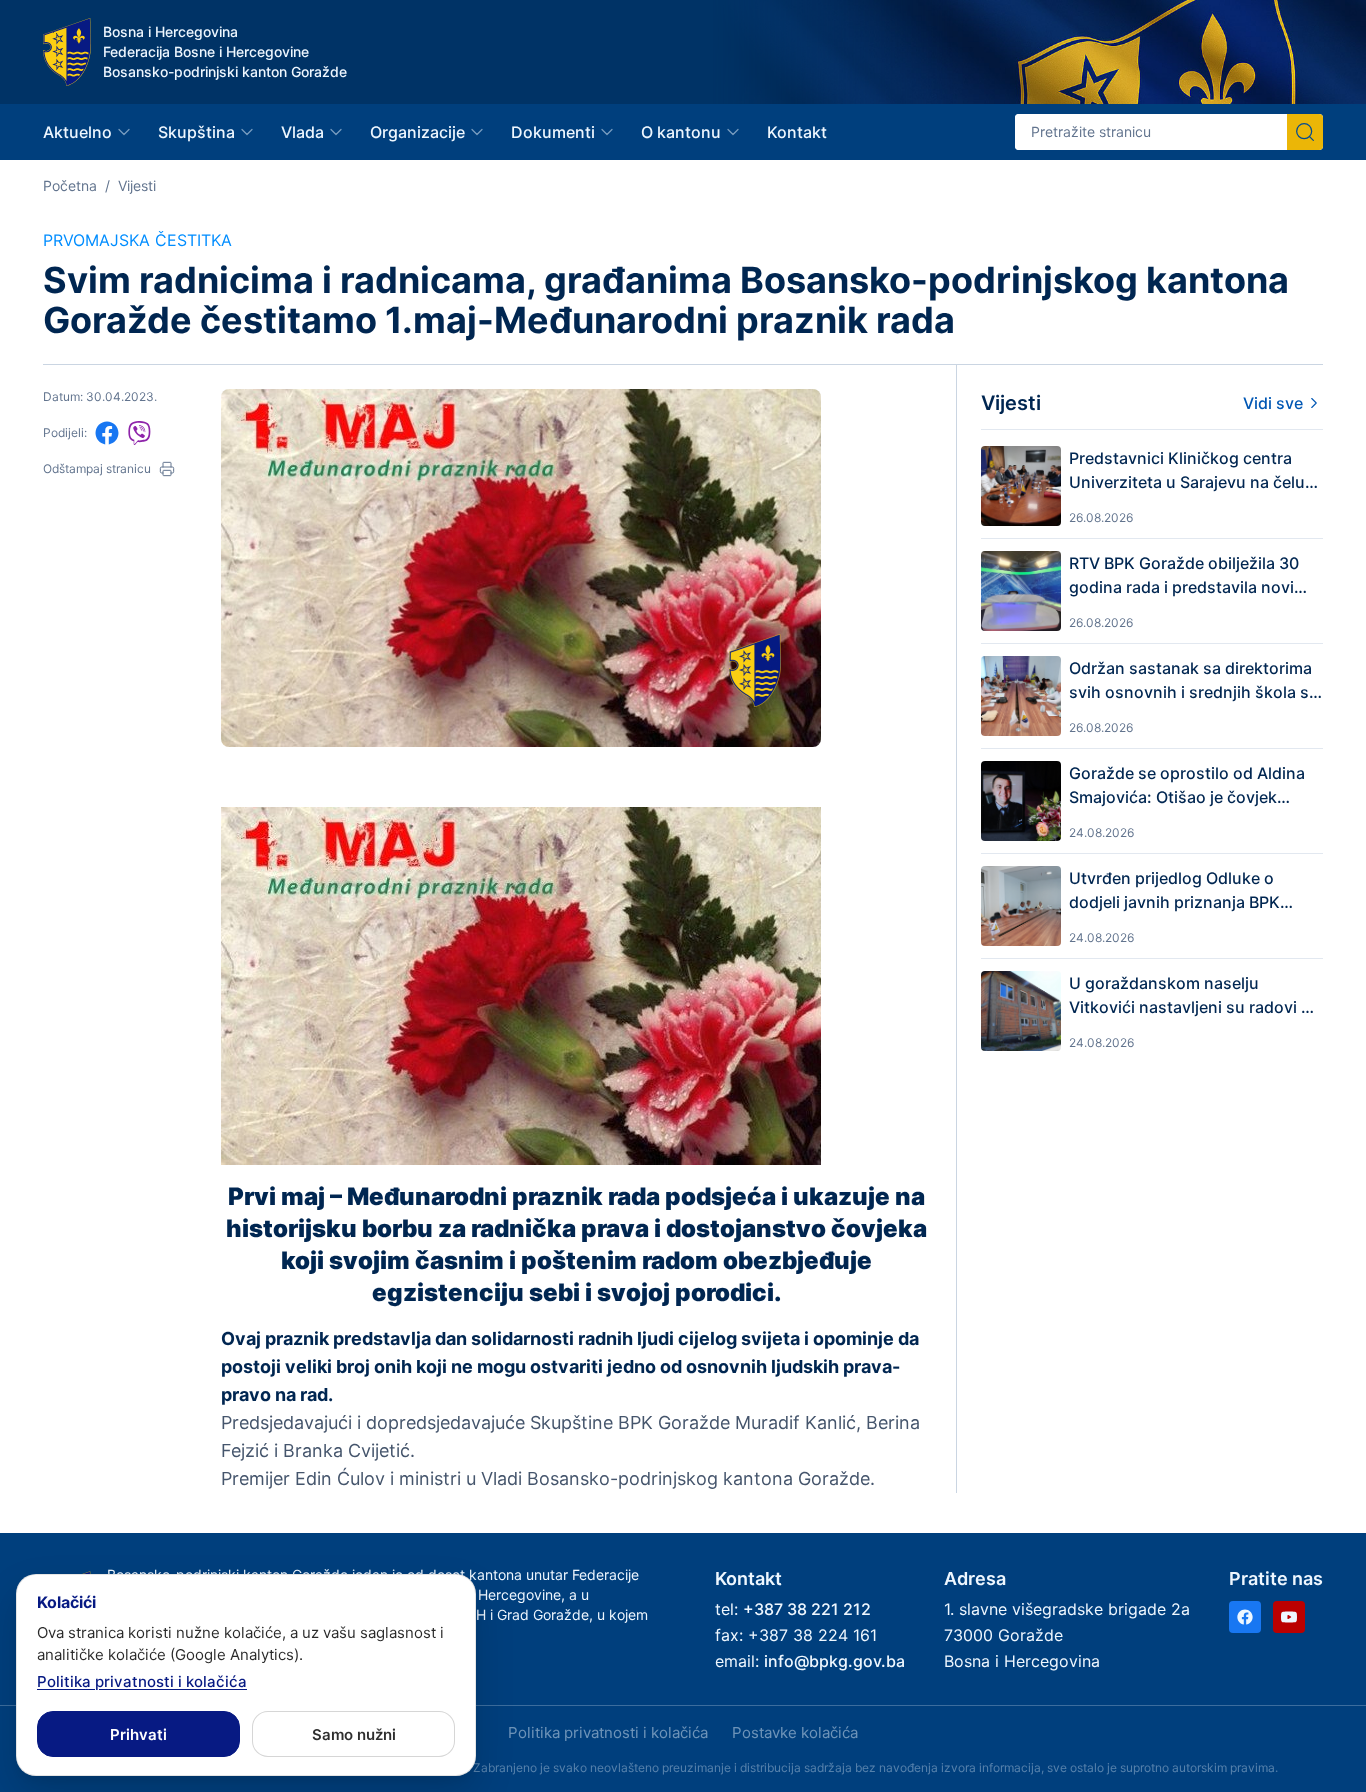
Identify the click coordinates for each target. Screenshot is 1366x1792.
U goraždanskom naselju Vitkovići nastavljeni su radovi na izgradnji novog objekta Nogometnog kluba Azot (1194, 996)
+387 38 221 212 (807, 1609)
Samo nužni (354, 1734)
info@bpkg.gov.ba (834, 1661)
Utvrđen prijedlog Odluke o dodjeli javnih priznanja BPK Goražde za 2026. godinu (1174, 891)
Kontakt (797, 132)
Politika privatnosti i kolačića (608, 1732)
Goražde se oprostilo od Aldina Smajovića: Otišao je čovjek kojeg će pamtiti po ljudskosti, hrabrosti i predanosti (1187, 786)
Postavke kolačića (795, 1732)
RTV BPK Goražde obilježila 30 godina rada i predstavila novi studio (1184, 576)
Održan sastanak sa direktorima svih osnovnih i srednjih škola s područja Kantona (1190, 681)
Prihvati (138, 1734)
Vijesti (137, 185)
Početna (70, 185)
